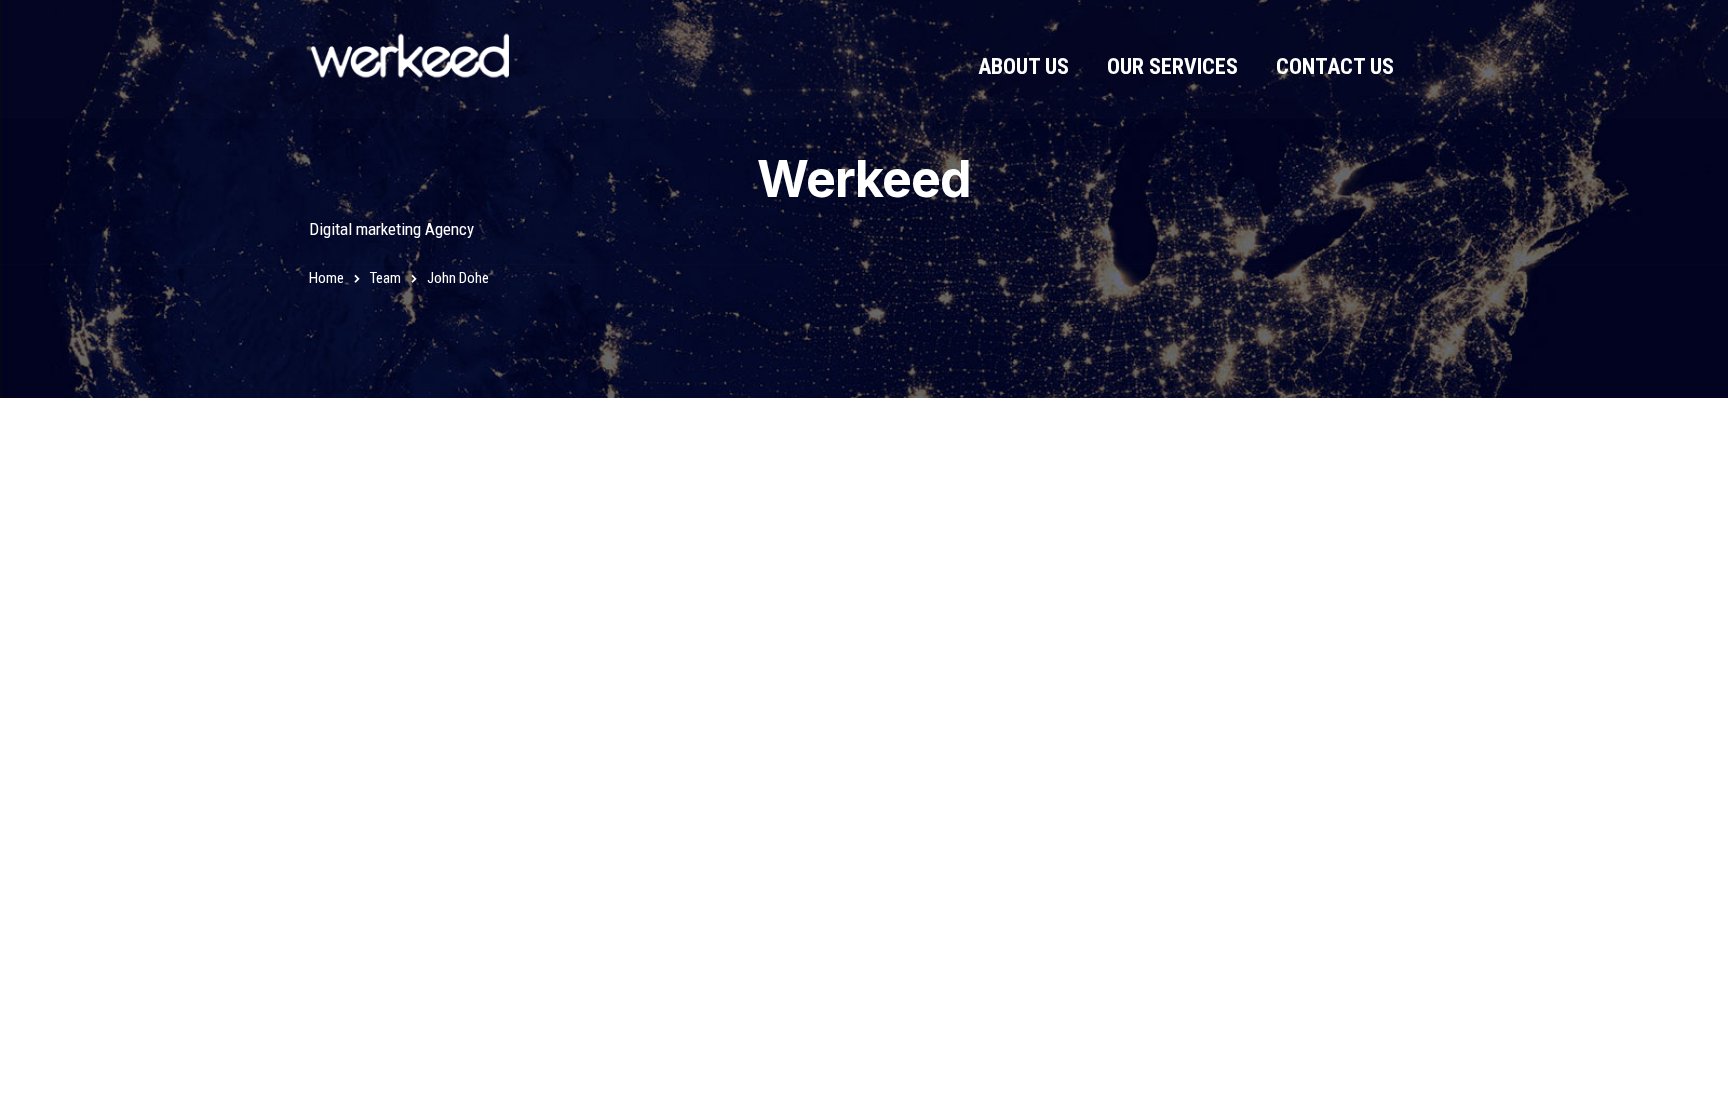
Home (326, 278)
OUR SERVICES (1172, 66)
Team (385, 278)
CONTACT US (1335, 66)
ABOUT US (1023, 66)
